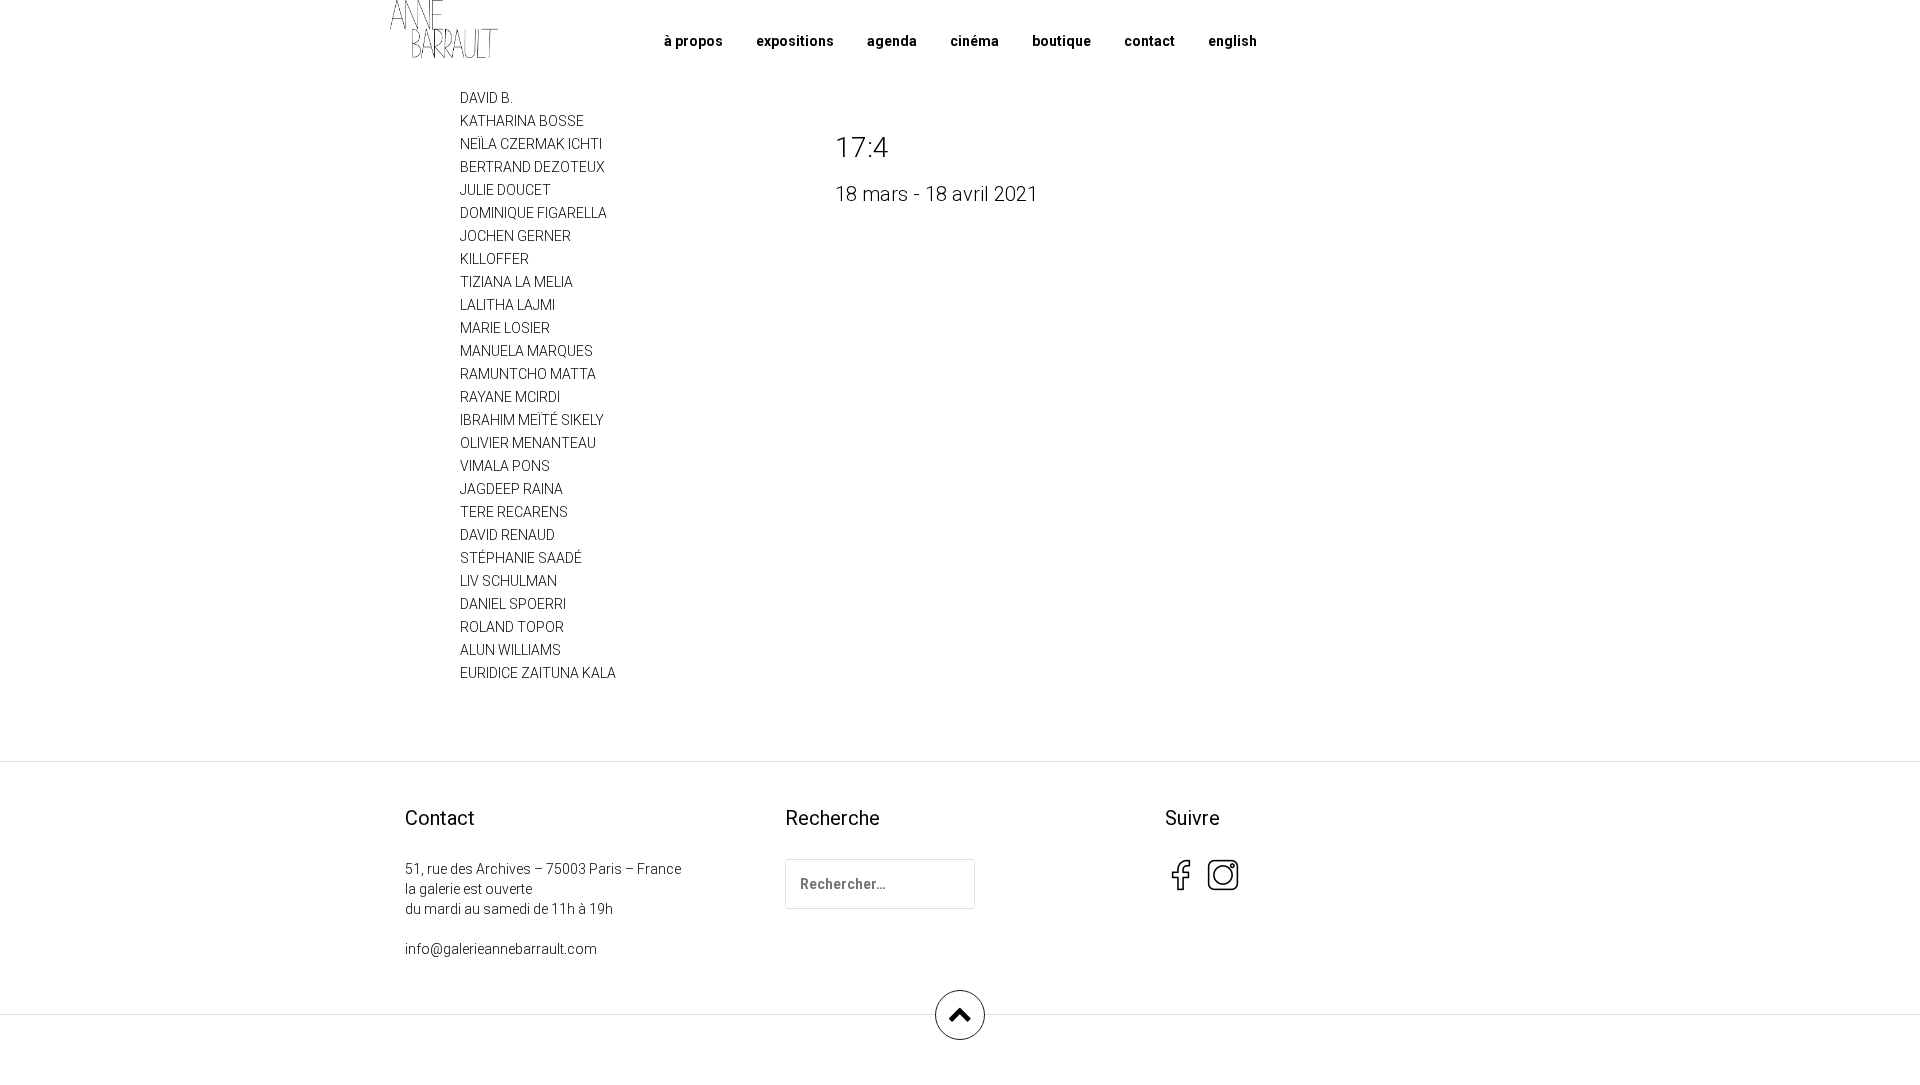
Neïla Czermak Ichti (531, 144)
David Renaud (507, 535)
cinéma (974, 41)
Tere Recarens (514, 512)
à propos (693, 41)
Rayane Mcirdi (510, 397)
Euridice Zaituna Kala (538, 673)
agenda (892, 41)
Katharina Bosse (522, 121)
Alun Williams (510, 650)
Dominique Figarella (533, 213)
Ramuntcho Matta (528, 374)
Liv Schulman (508, 581)
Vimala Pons (505, 466)
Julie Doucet (505, 190)
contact (1149, 41)
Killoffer (494, 259)
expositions (795, 41)
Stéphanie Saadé (521, 558)
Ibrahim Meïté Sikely (532, 420)
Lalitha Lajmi (507, 305)
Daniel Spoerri (513, 604)
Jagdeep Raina (511, 489)
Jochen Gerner (515, 236)
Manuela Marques (526, 351)
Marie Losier (505, 328)
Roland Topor (512, 627)
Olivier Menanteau (528, 443)
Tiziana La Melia (516, 282)
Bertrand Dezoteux (532, 167)
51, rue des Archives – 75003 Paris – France (543, 869)
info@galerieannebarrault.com (501, 949)
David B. (486, 98)
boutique (1061, 41)
